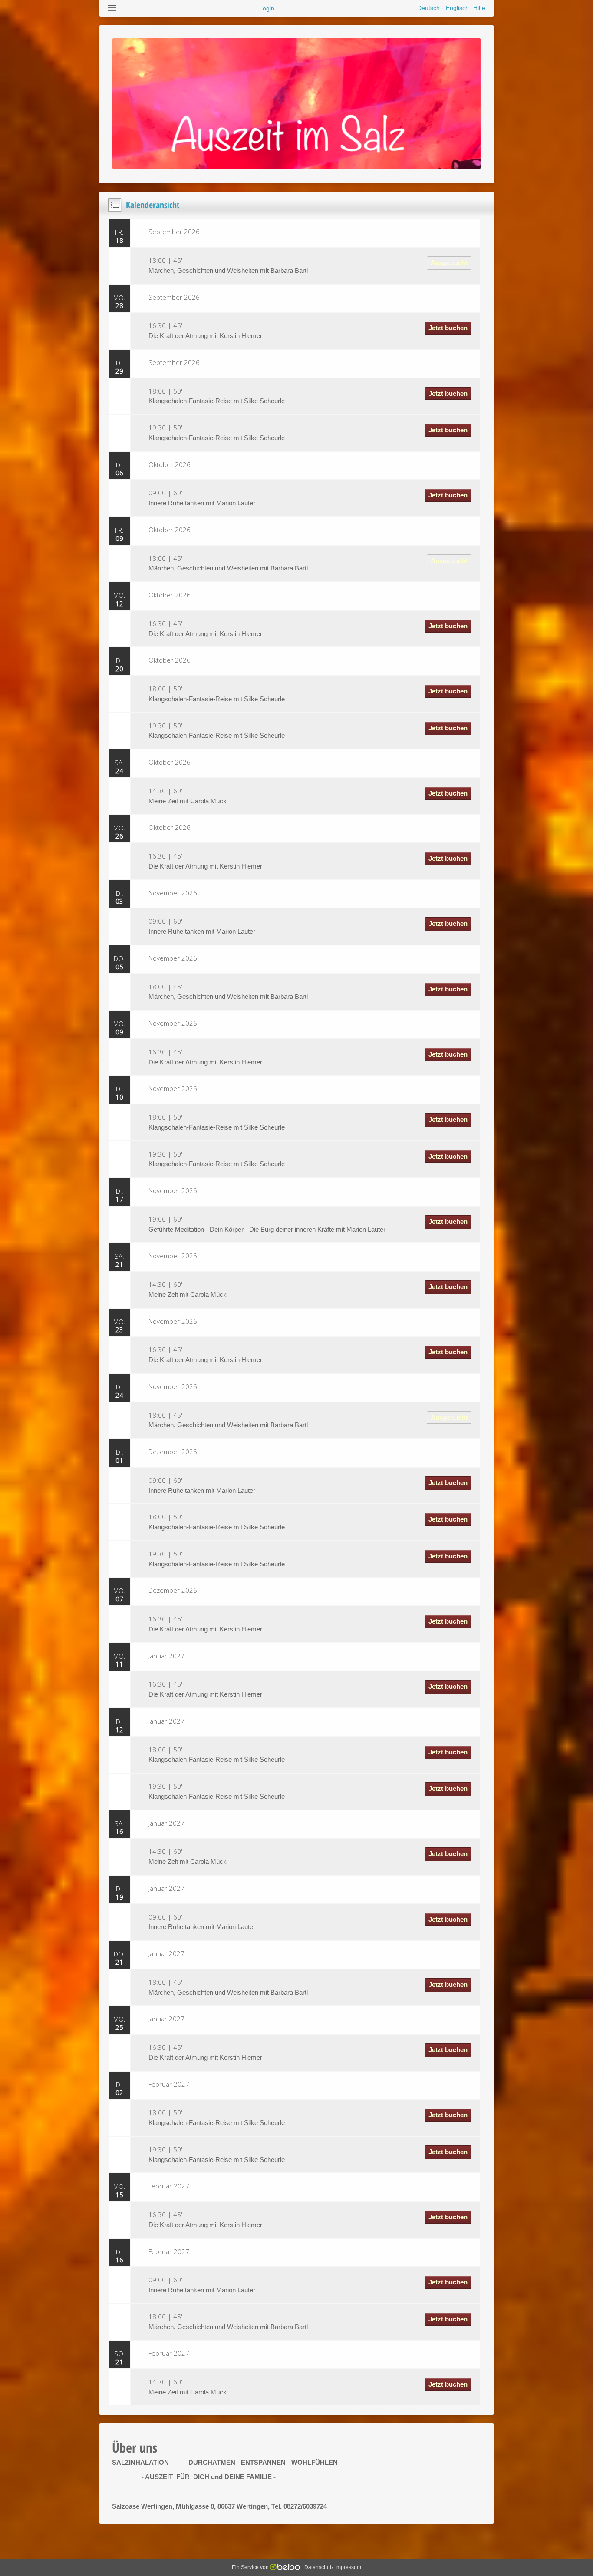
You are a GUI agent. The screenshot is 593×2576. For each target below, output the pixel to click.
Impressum (348, 2567)
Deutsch (428, 8)
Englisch (457, 8)
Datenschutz (319, 2567)
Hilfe (479, 8)
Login (267, 8)
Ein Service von (251, 2567)
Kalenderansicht (153, 205)
